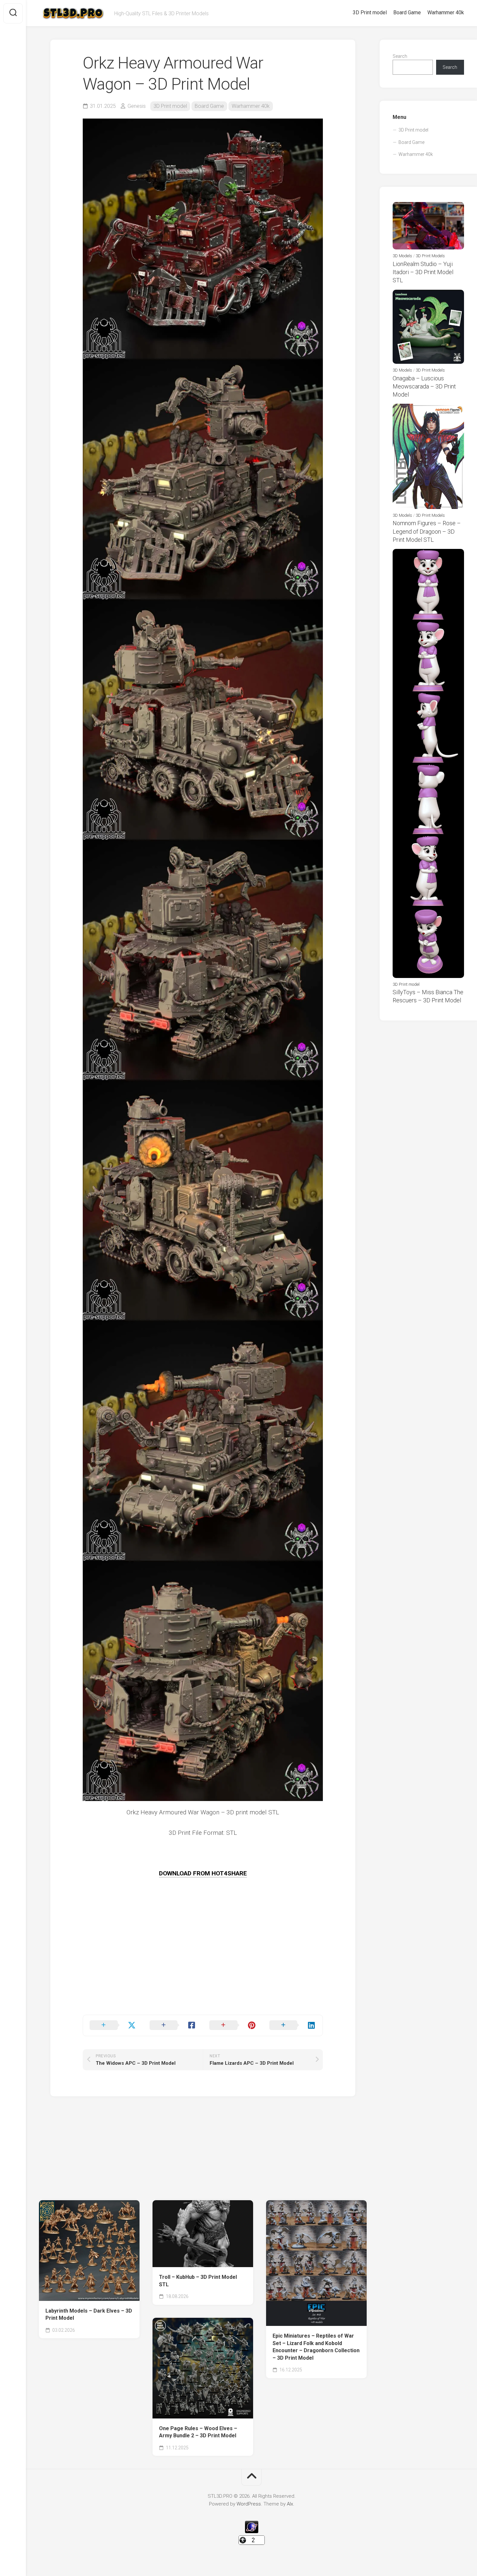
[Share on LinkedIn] (293, 2025)
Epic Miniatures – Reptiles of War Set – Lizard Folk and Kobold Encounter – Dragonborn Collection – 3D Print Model (316, 2347)
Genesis (137, 106)
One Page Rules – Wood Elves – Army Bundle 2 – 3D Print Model (198, 2432)
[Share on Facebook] (173, 2025)
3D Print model (370, 13)
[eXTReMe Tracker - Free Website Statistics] (252, 2532)
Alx (290, 2504)
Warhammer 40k (446, 13)
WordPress (249, 2504)
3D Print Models (430, 256)
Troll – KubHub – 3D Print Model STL (198, 2281)
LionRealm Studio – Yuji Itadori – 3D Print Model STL (423, 272)
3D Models (402, 256)
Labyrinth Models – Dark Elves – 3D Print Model (89, 2315)
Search (400, 56)
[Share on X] (113, 2025)
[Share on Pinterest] (233, 2025)
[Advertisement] (203, 1969)
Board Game (407, 13)
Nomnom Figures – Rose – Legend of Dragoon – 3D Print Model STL (427, 531)
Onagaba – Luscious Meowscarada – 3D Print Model (424, 386)
